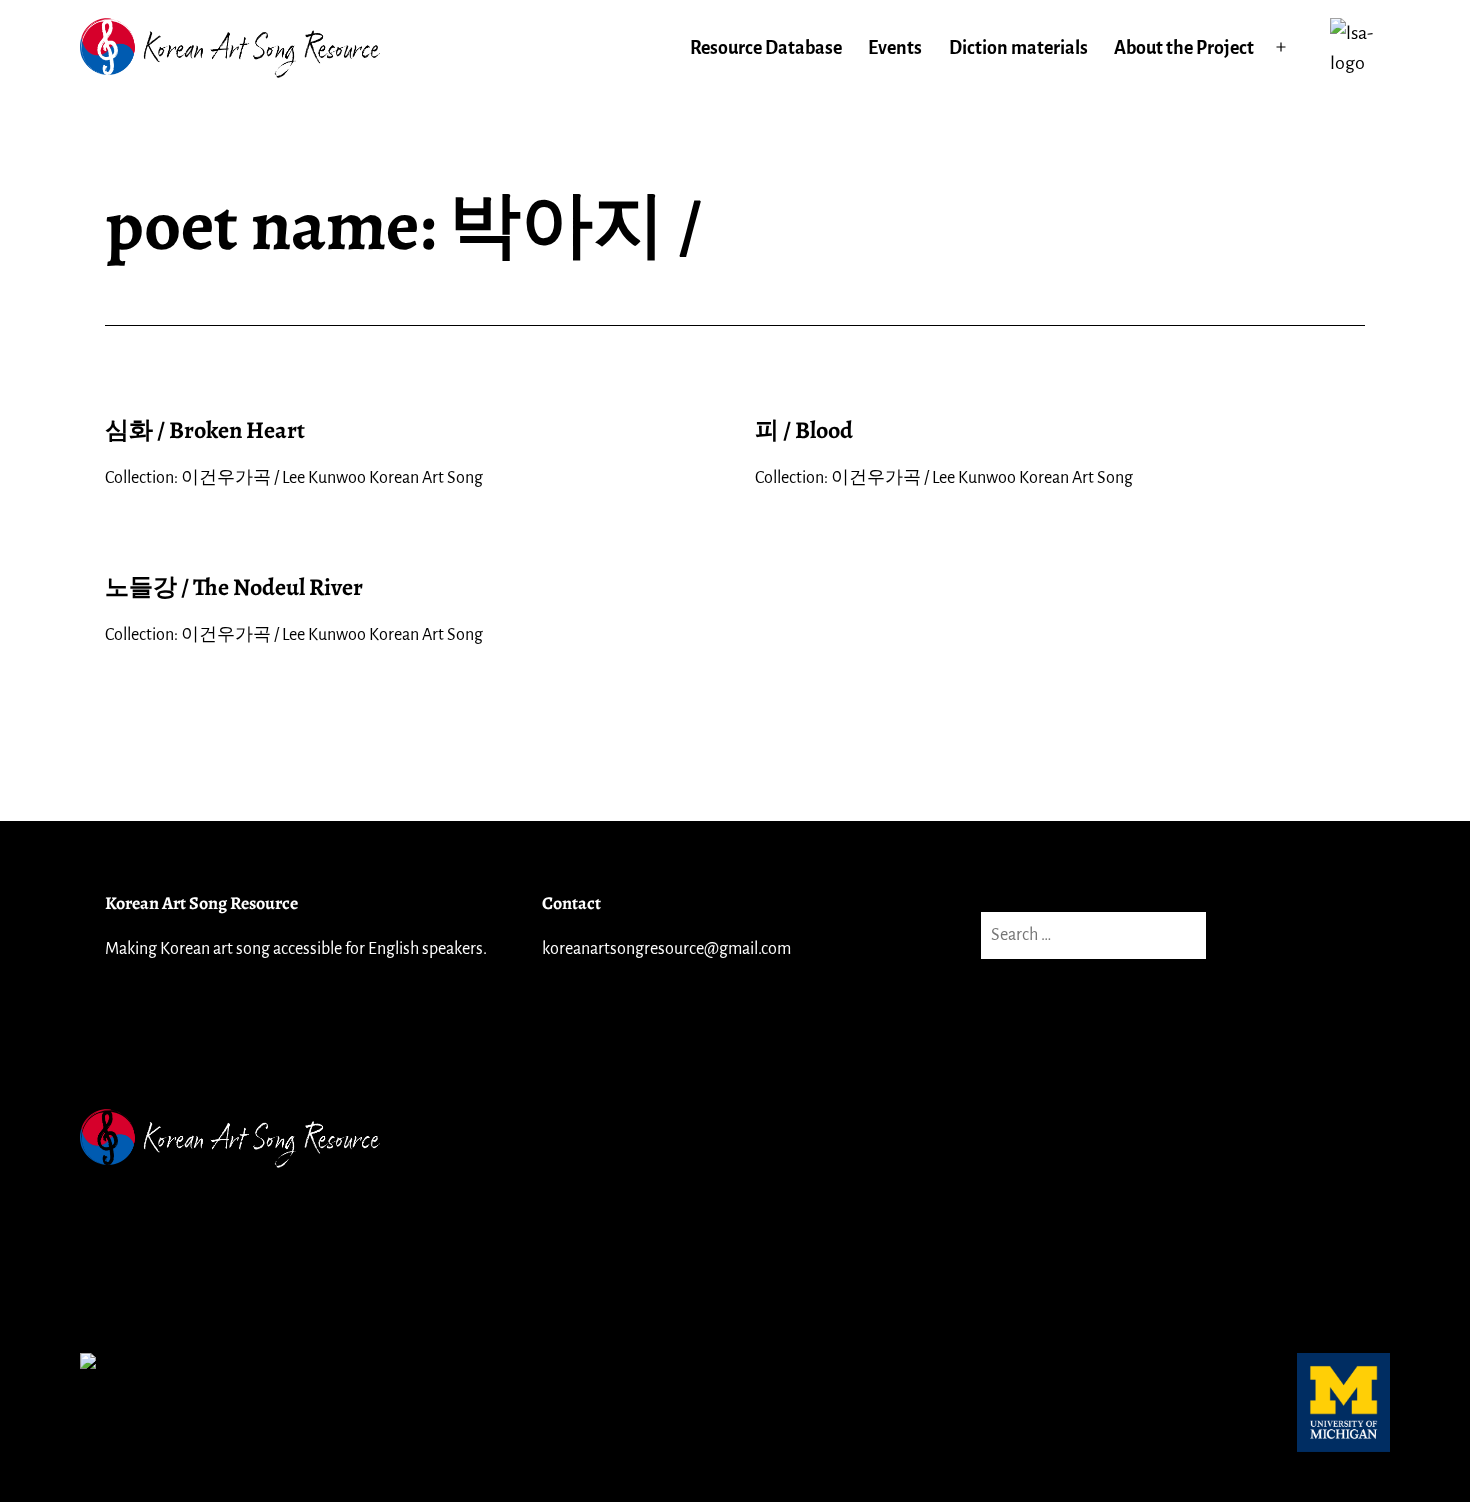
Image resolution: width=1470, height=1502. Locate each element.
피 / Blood (804, 430)
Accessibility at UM (153, 1288)
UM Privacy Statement (165, 1228)
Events (895, 48)
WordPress (1348, 1138)
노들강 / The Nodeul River (234, 587)
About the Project (1184, 48)
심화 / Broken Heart (205, 430)
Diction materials (1018, 48)
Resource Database (766, 48)
